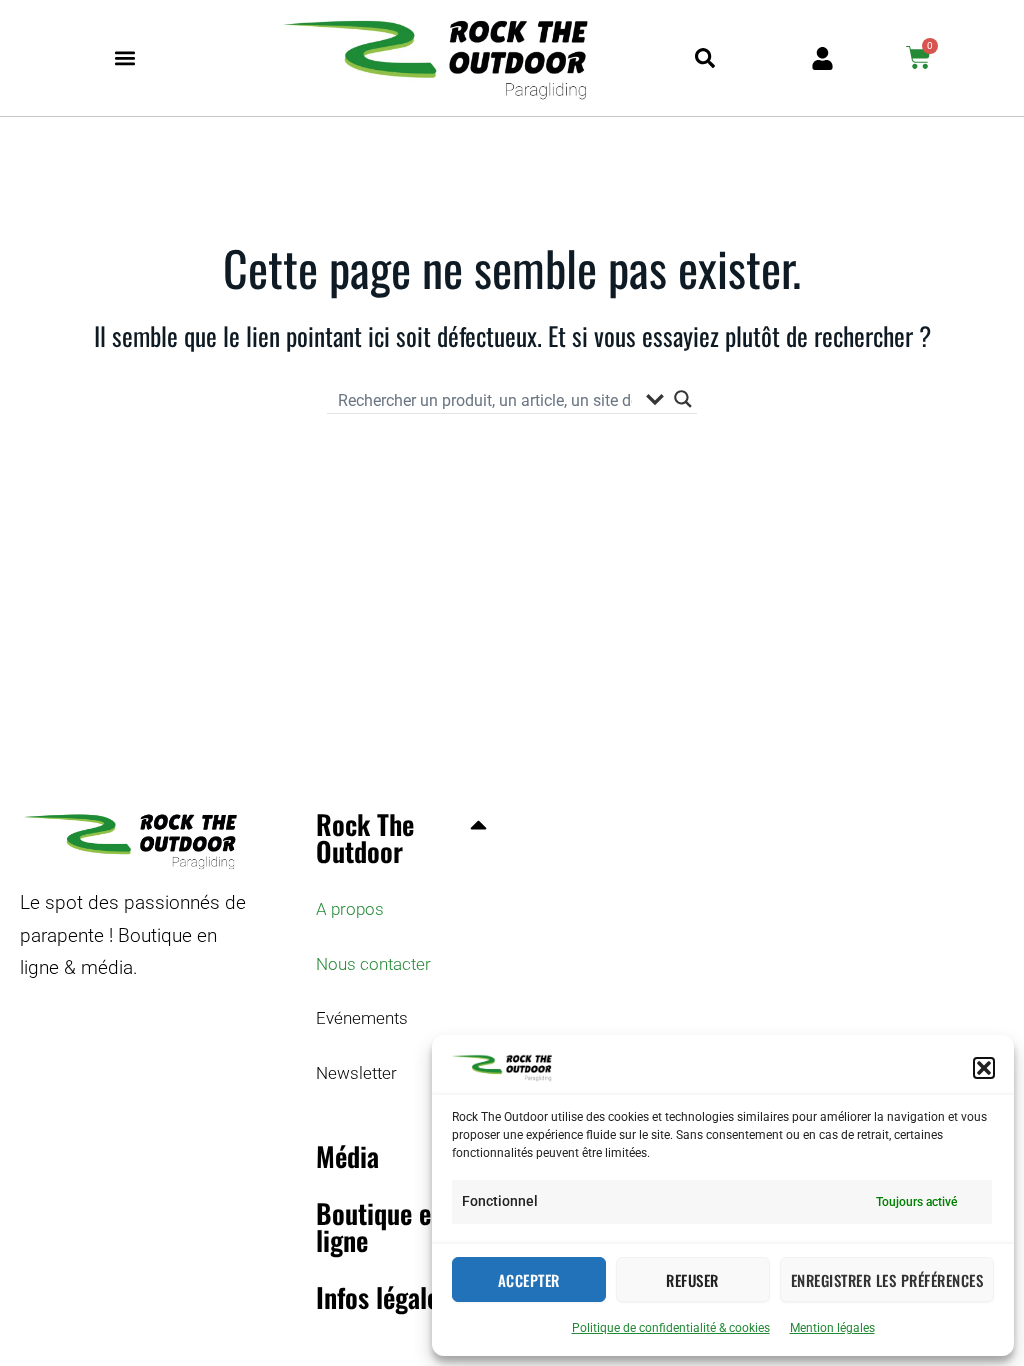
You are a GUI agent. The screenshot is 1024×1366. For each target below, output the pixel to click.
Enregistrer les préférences (887, 1280)
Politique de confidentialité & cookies (671, 1328)
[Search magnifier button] (683, 399)
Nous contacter (373, 964)
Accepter (529, 1280)
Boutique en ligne (380, 1226)
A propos (350, 909)
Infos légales (383, 1297)
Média (347, 1156)
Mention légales (832, 1328)
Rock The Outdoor (365, 837)
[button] (984, 1068)
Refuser (692, 1280)
